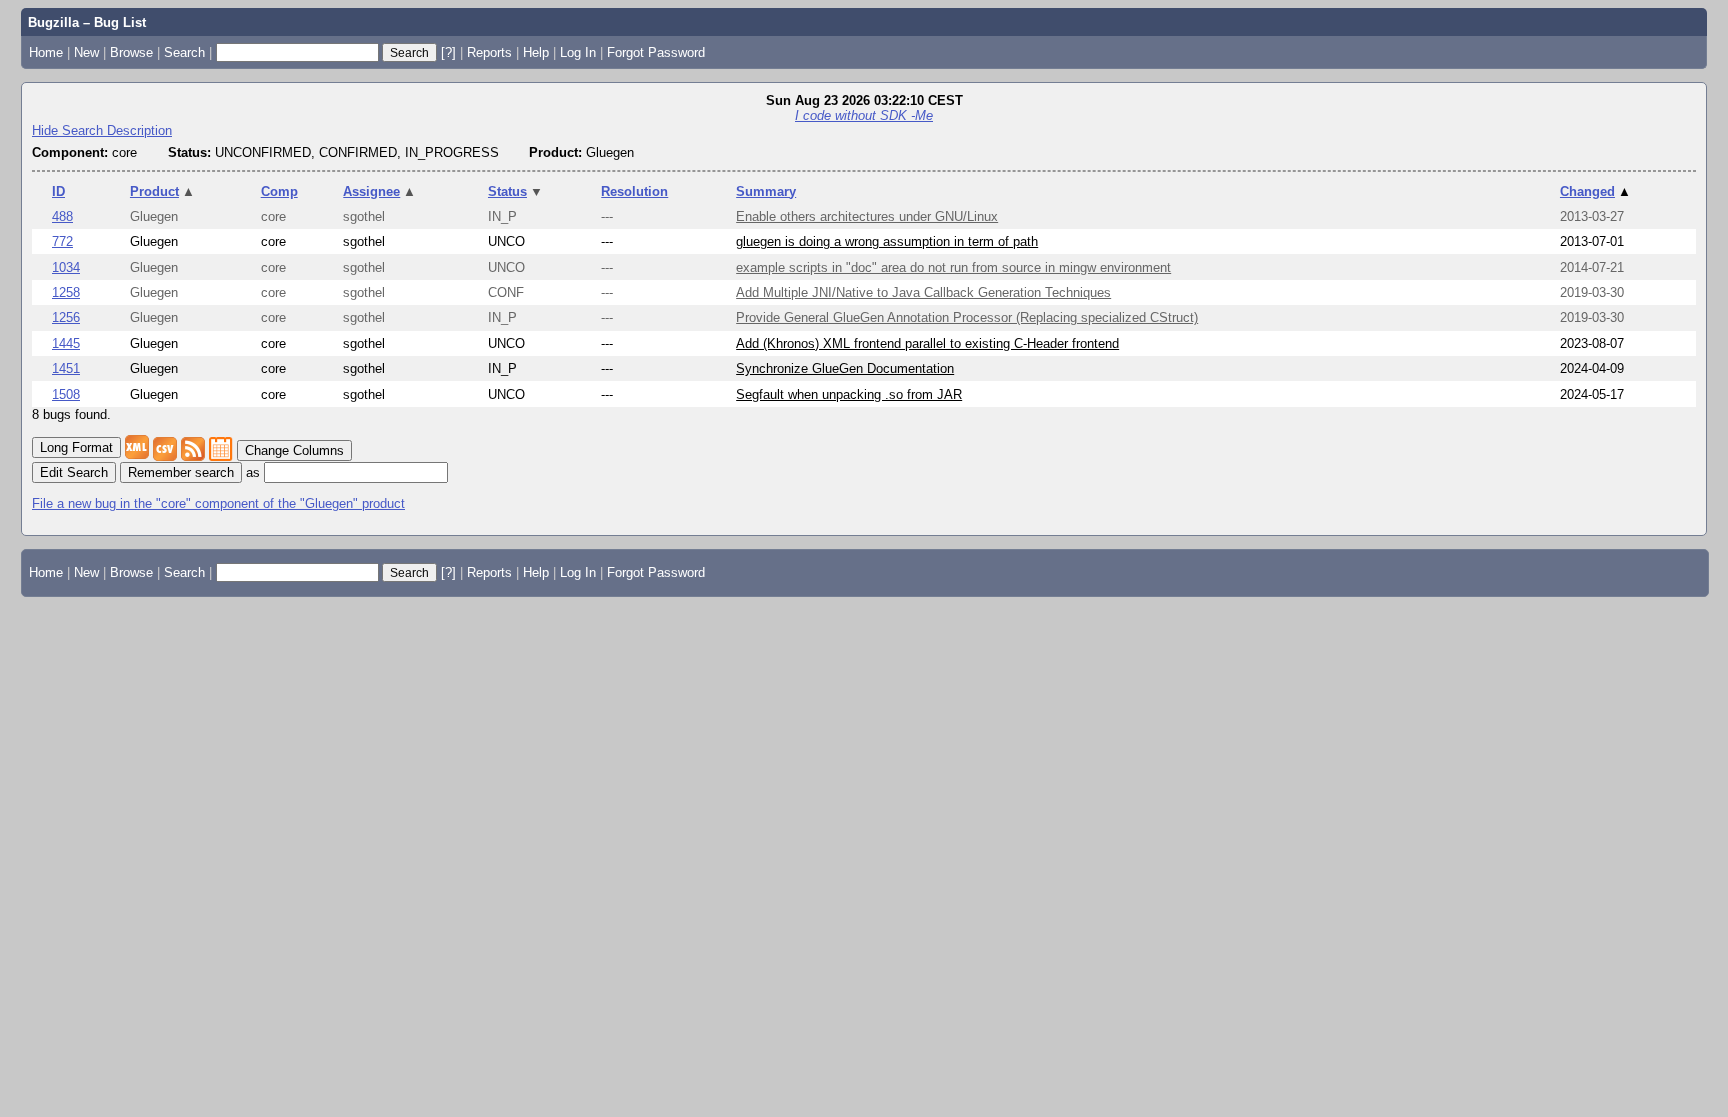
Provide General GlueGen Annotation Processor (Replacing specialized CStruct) (967, 317)
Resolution (634, 191)
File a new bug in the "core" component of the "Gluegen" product (218, 503)
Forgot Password (656, 52)
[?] (448, 52)
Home (46, 52)
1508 (66, 394)
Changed (1595, 191)
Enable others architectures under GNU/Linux (867, 216)
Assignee (379, 191)
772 (62, 241)
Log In (578, 52)
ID (58, 191)
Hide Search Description (102, 130)
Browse (131, 52)
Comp (279, 191)
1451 (66, 368)
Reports (489, 52)
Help (536, 52)
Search (184, 52)
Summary (766, 191)
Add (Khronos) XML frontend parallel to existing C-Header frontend (927, 343)
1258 (66, 292)
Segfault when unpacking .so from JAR (849, 394)
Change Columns (294, 450)
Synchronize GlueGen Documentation (845, 368)
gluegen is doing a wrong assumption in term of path (887, 241)
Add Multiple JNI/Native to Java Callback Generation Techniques (923, 292)
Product (162, 191)
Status (515, 191)
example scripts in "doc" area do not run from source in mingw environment (953, 267)
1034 (66, 267)
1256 (66, 317)
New (86, 52)
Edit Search (74, 472)
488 (62, 216)
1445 (66, 343)
